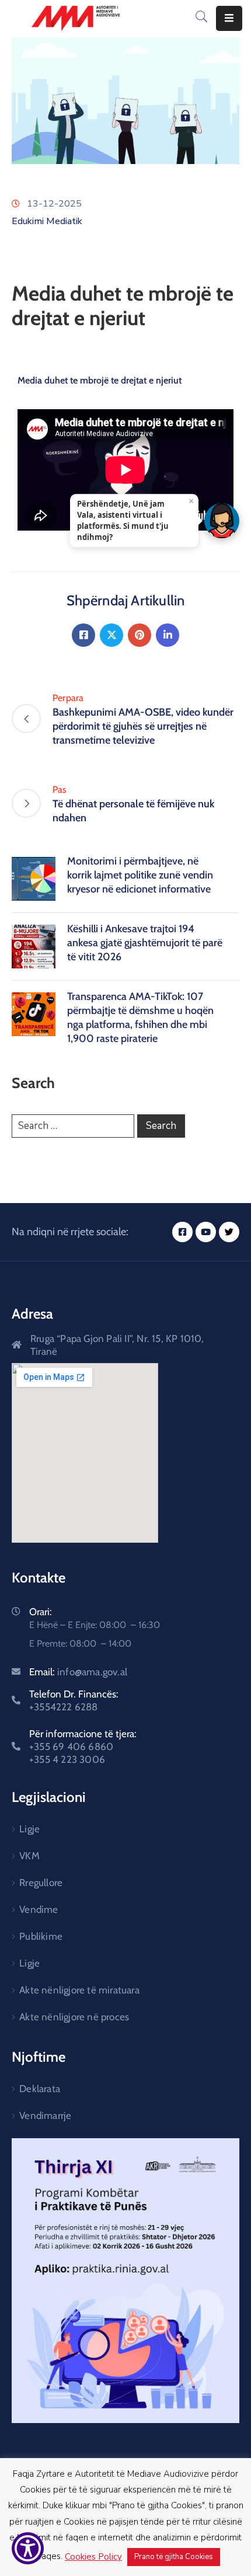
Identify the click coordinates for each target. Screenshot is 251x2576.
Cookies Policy (93, 2557)
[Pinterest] (140, 635)
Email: (78, 1672)
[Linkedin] (168, 635)
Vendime (39, 1909)
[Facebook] (83, 635)
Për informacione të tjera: (83, 1747)
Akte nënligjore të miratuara (79, 1990)
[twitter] (229, 1232)
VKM (29, 1856)
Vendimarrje (45, 2115)
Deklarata (40, 2089)
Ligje (29, 1829)
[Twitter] (111, 635)
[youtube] (206, 1232)
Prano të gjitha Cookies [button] (174, 2557)
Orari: (41, 1612)
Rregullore (41, 1883)
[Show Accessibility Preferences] (28, 2548)
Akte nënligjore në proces (74, 2017)
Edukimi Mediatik (47, 221)
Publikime (41, 1936)
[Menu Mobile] (229, 18)
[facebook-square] (182, 1232)
